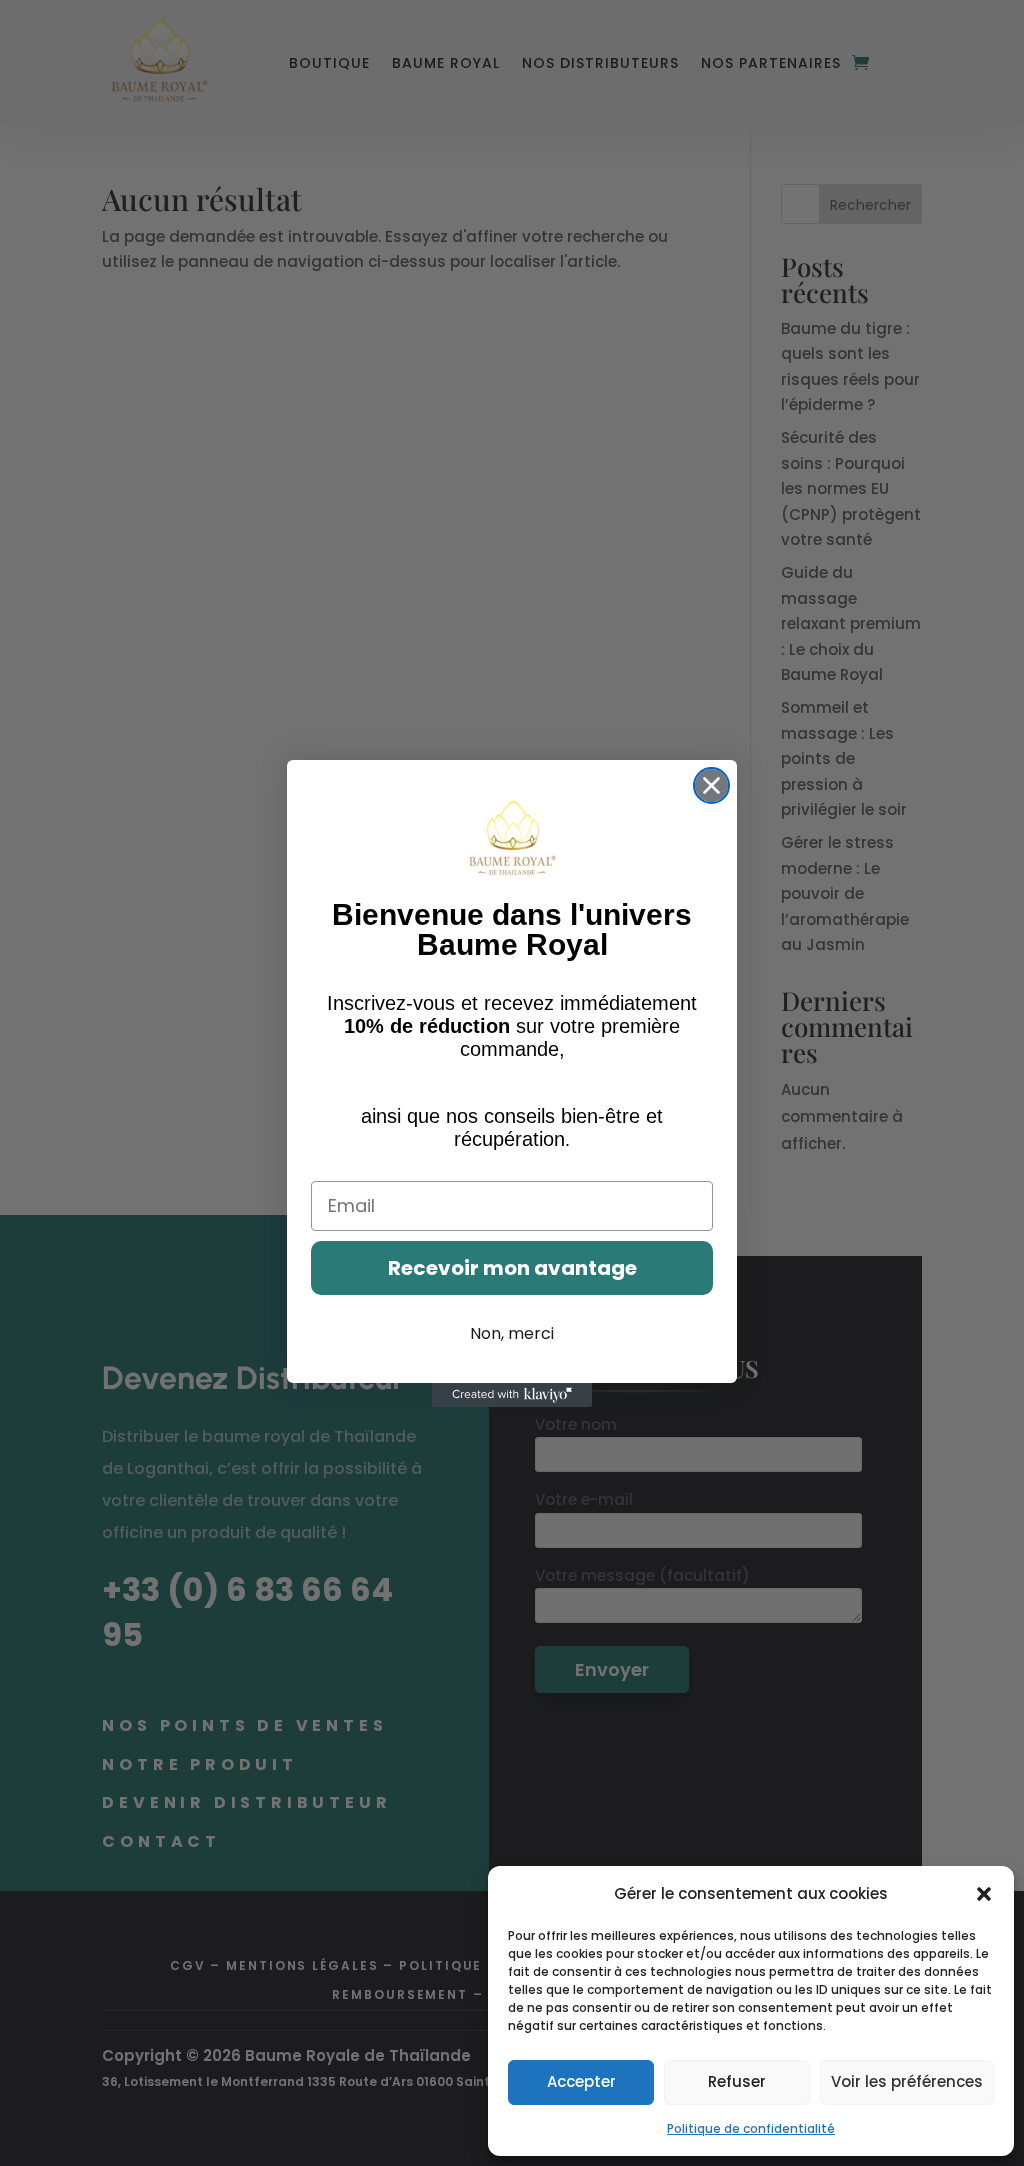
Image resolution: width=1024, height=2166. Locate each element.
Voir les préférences (907, 2081)
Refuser (737, 2081)
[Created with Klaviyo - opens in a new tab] (512, 1395)
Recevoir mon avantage (512, 1268)
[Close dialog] (711, 785)
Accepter (581, 2081)
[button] (984, 1894)
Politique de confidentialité (751, 2128)
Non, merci (512, 1333)
